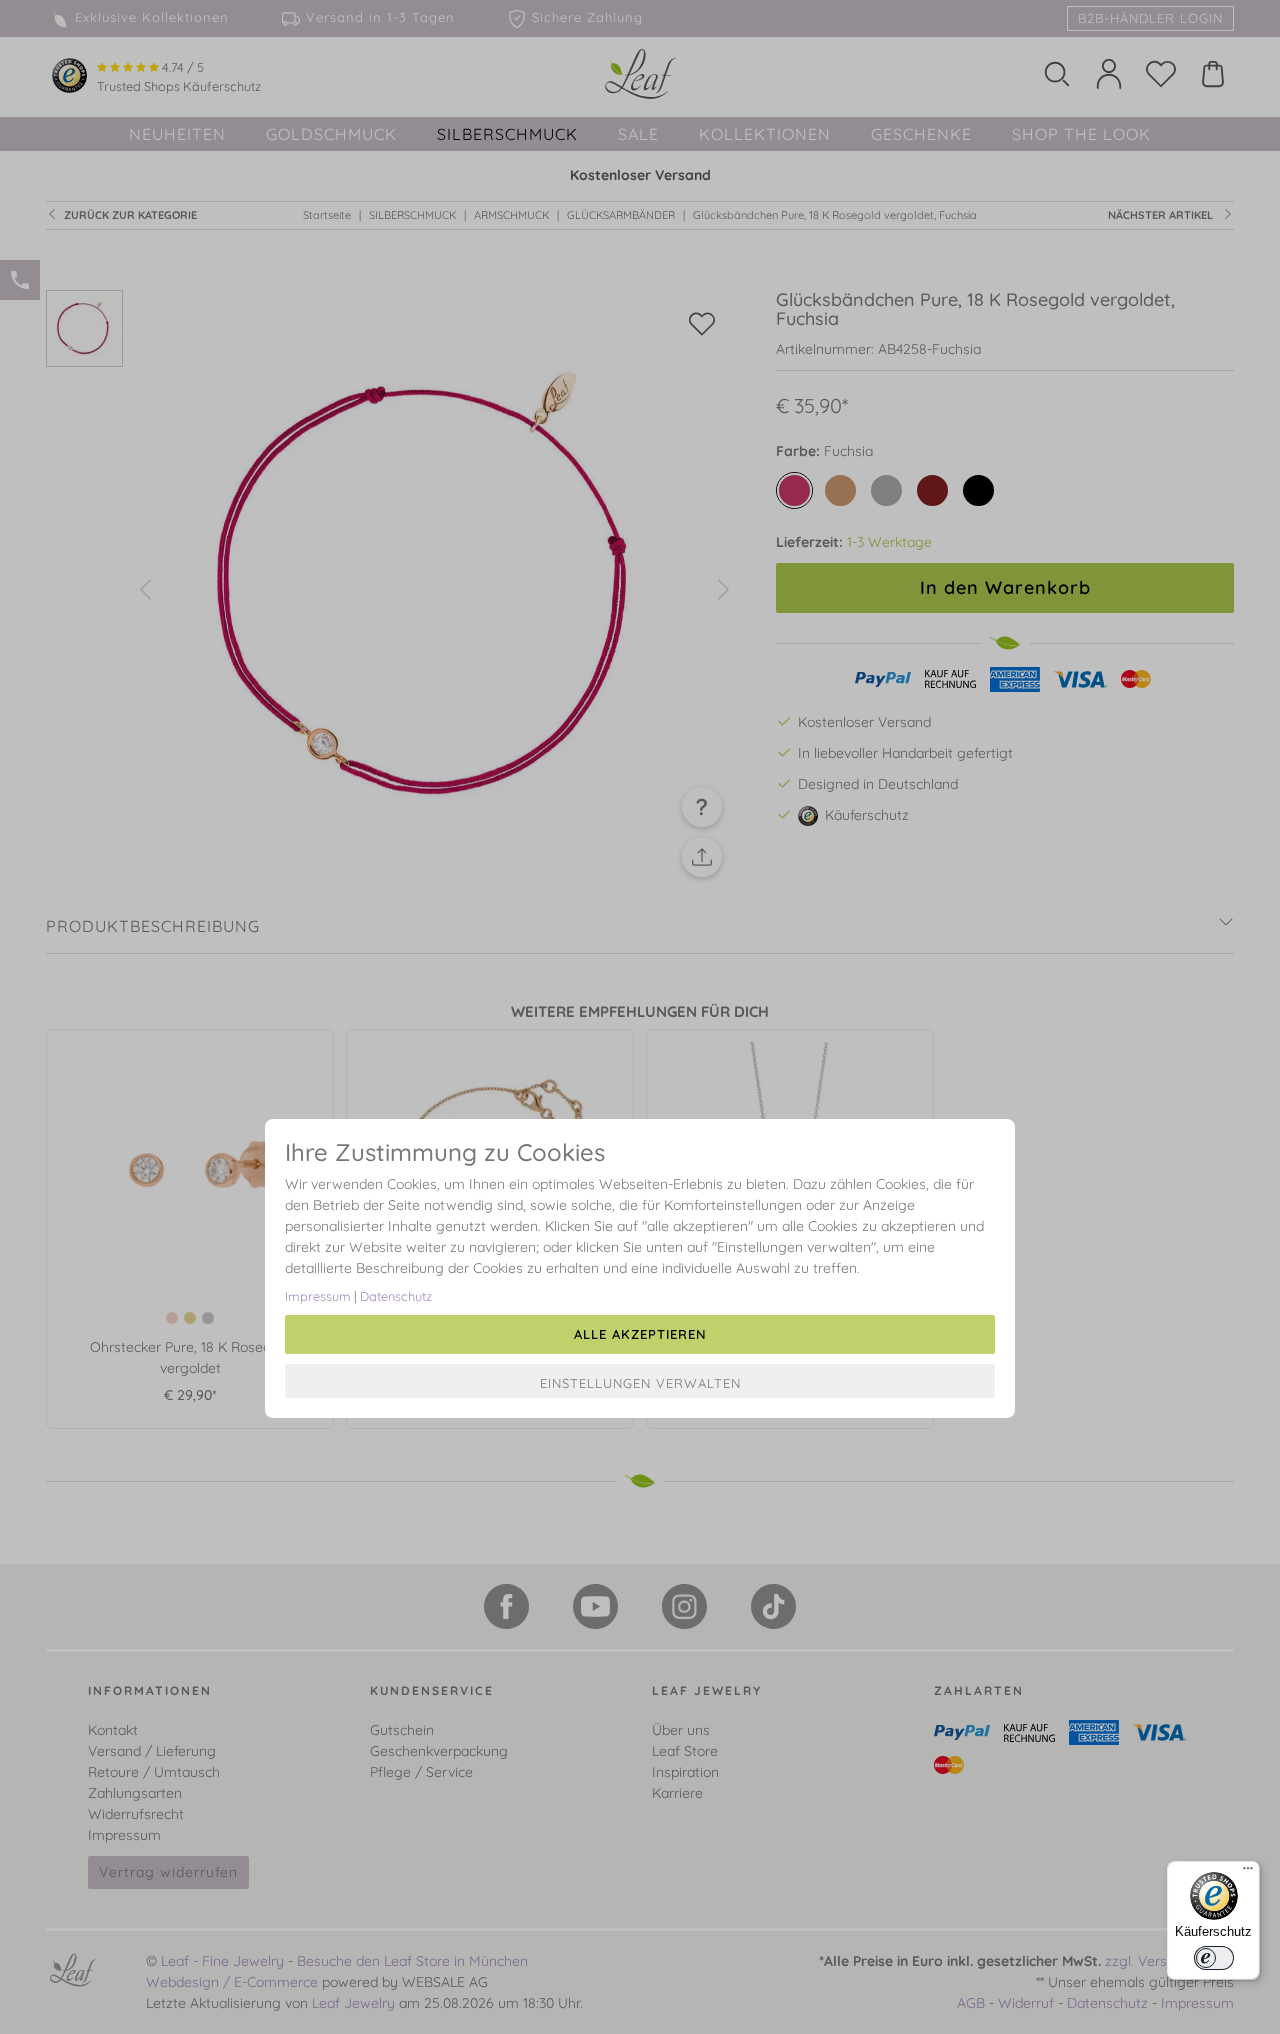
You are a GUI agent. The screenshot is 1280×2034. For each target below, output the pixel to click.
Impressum (318, 1296)
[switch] (1214, 1958)
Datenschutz (396, 1296)
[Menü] (1248, 1873)
